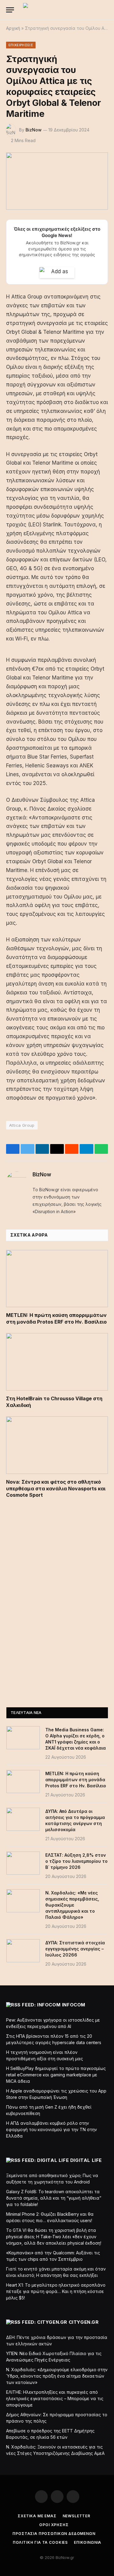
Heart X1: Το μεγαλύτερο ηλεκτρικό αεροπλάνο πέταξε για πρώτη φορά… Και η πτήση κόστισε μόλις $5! (56, 2291)
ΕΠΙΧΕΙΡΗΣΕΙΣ (21, 45)
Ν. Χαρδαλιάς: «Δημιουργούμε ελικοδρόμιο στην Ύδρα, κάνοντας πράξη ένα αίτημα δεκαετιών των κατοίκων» (57, 2376)
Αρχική (13, 28)
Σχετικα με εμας (37, 2516)
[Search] (106, 10)
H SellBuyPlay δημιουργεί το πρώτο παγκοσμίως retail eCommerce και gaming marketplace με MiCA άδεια (56, 2075)
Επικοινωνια (88, 2542)
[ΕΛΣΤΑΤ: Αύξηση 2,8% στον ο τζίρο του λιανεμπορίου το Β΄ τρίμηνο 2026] (23, 1863)
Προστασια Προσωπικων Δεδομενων (54, 2534)
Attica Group (22, 1125)
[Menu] (10, 10)
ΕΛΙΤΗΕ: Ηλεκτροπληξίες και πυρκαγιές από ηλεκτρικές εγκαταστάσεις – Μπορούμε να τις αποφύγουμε (55, 2398)
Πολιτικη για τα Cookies (40, 2542)
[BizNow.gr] (61, 10)
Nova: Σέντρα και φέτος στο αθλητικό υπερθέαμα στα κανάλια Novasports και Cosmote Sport (56, 1489)
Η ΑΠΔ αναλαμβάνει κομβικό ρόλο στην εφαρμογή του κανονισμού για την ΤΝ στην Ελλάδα (52, 2129)
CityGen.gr (84, 2322)
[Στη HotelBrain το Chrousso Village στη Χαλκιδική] (57, 1362)
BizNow (34, 130)
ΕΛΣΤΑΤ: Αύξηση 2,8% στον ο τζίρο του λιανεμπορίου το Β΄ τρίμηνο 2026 (76, 1861)
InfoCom (74, 2005)
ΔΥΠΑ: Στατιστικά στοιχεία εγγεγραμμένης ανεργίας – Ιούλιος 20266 (75, 1949)
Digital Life (86, 2160)
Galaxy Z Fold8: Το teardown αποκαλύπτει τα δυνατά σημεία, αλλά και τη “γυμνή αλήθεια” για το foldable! (54, 2198)
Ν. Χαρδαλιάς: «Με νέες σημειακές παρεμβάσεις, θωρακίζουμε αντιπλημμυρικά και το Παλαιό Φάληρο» (72, 1905)
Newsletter (76, 2516)
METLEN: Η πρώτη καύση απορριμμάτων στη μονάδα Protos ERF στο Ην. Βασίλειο (56, 1318)
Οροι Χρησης (54, 2525)
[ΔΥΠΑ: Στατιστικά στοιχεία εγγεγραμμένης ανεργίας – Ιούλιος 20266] (23, 1951)
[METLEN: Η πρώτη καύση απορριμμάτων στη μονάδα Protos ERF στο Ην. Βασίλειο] (57, 1279)
